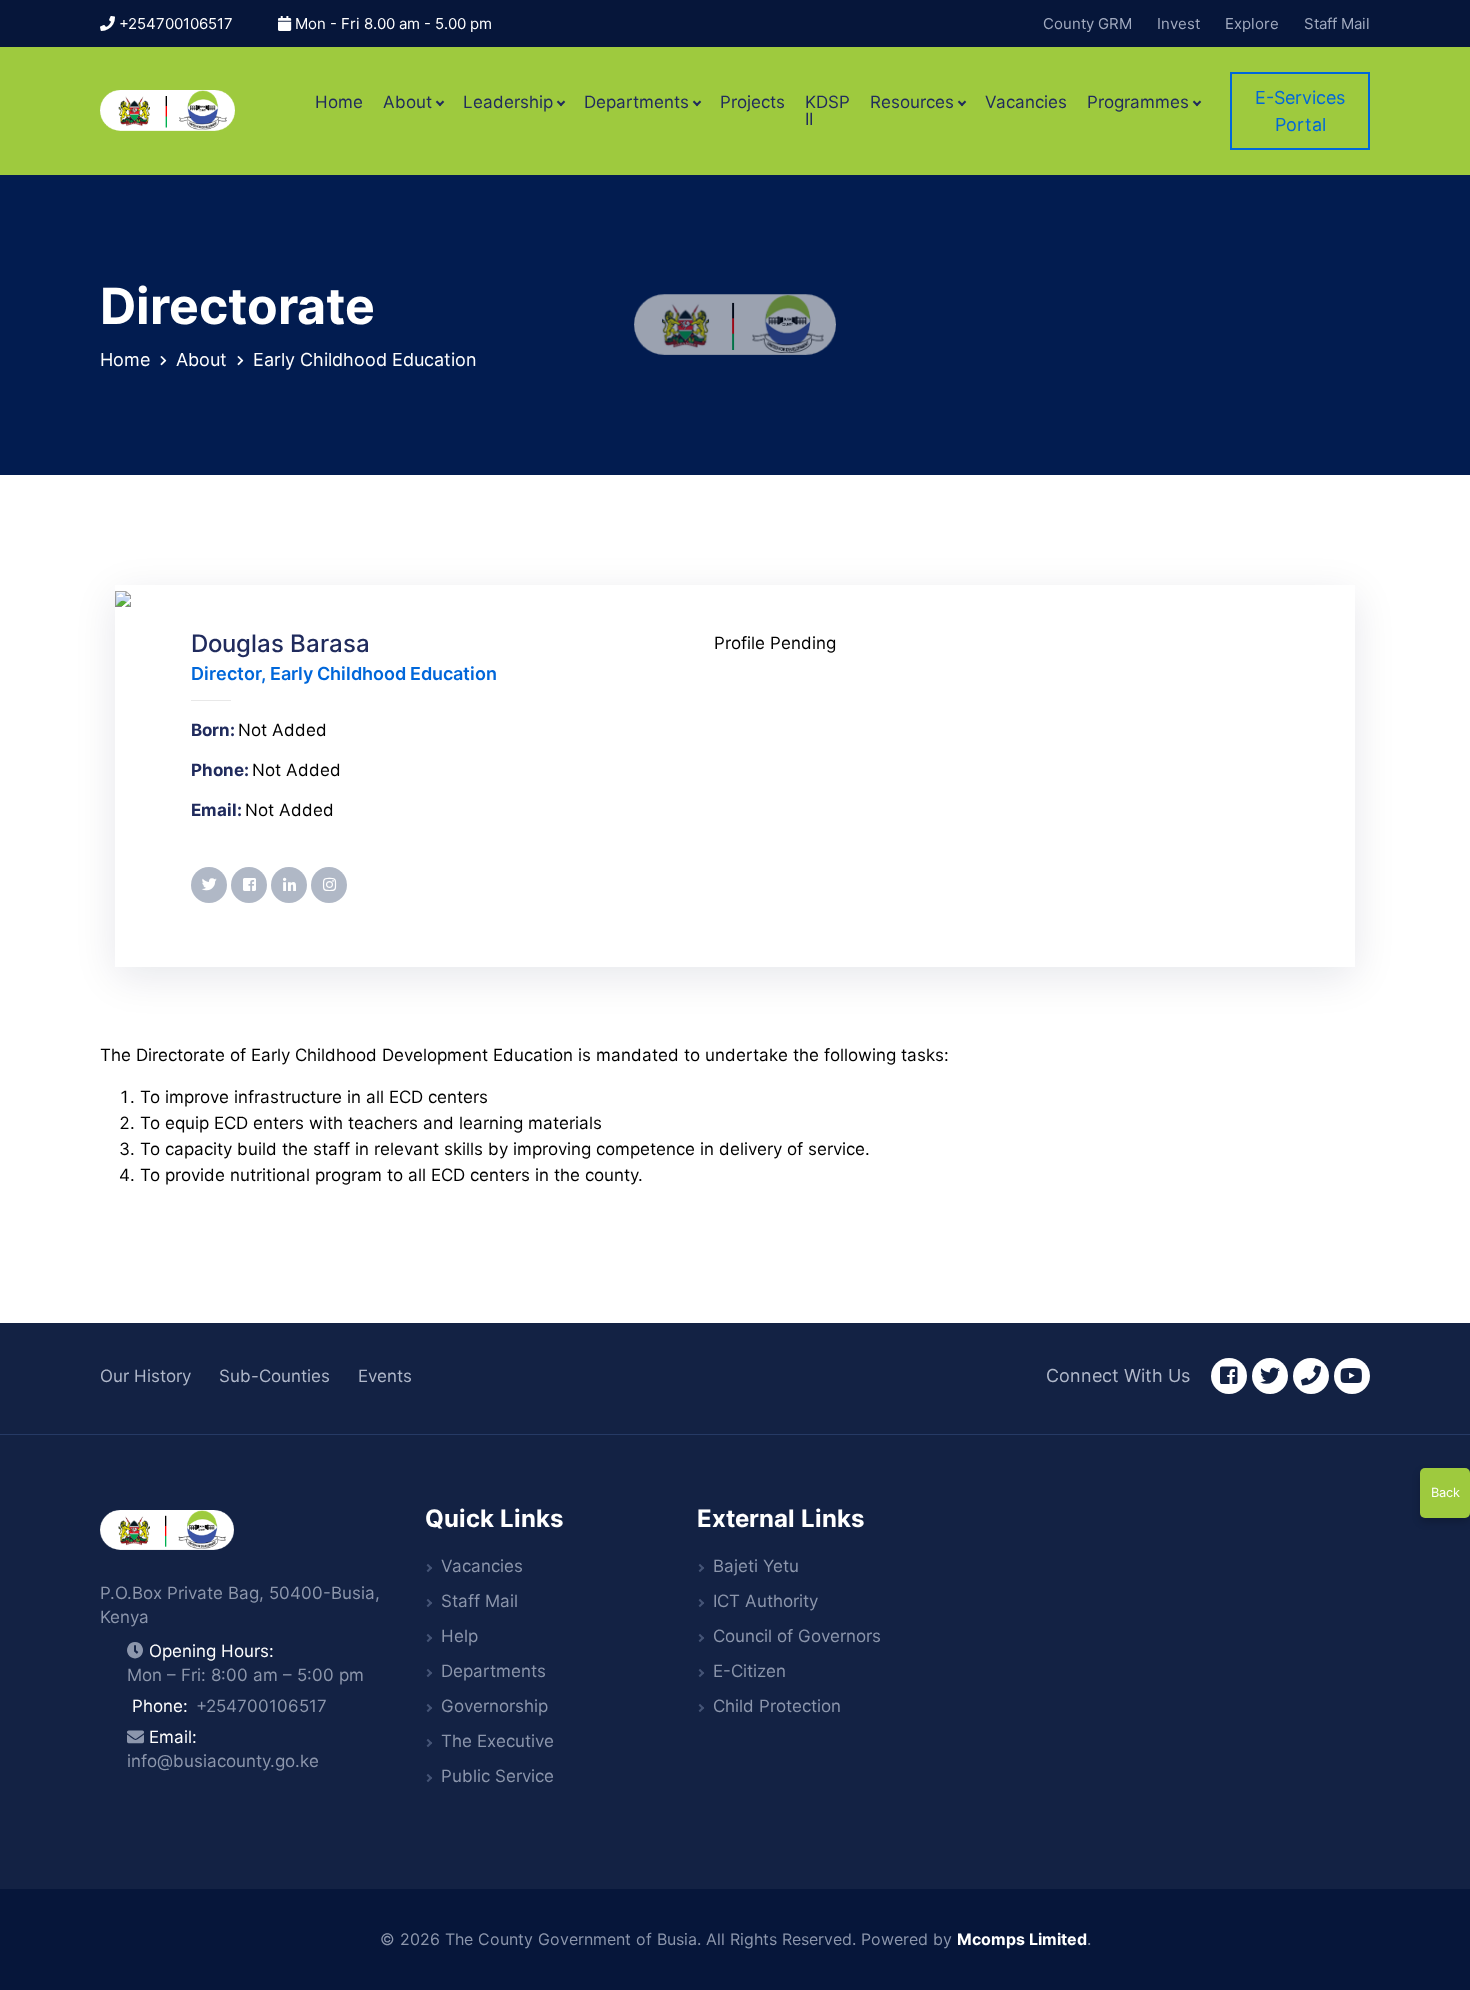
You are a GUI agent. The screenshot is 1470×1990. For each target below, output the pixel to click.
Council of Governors (797, 1636)
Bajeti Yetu (756, 1566)
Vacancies (1026, 102)
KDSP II (827, 111)
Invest (1178, 23)
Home (339, 102)
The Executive (497, 1741)
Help (459, 1636)
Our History (145, 1376)
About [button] (407, 102)
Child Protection (777, 1706)
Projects (752, 102)
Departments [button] (636, 102)
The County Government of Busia (571, 1939)
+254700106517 (174, 23)
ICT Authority (765, 1601)
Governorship (494, 1706)
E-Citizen (749, 1671)
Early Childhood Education (365, 359)
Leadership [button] (508, 102)
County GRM (1087, 23)
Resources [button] (912, 102)
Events (385, 1376)
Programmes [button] (1138, 102)
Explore (1252, 23)
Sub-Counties (274, 1376)
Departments (493, 1671)
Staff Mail (1337, 23)
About (201, 359)
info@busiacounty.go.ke (223, 1761)
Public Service (497, 1776)
